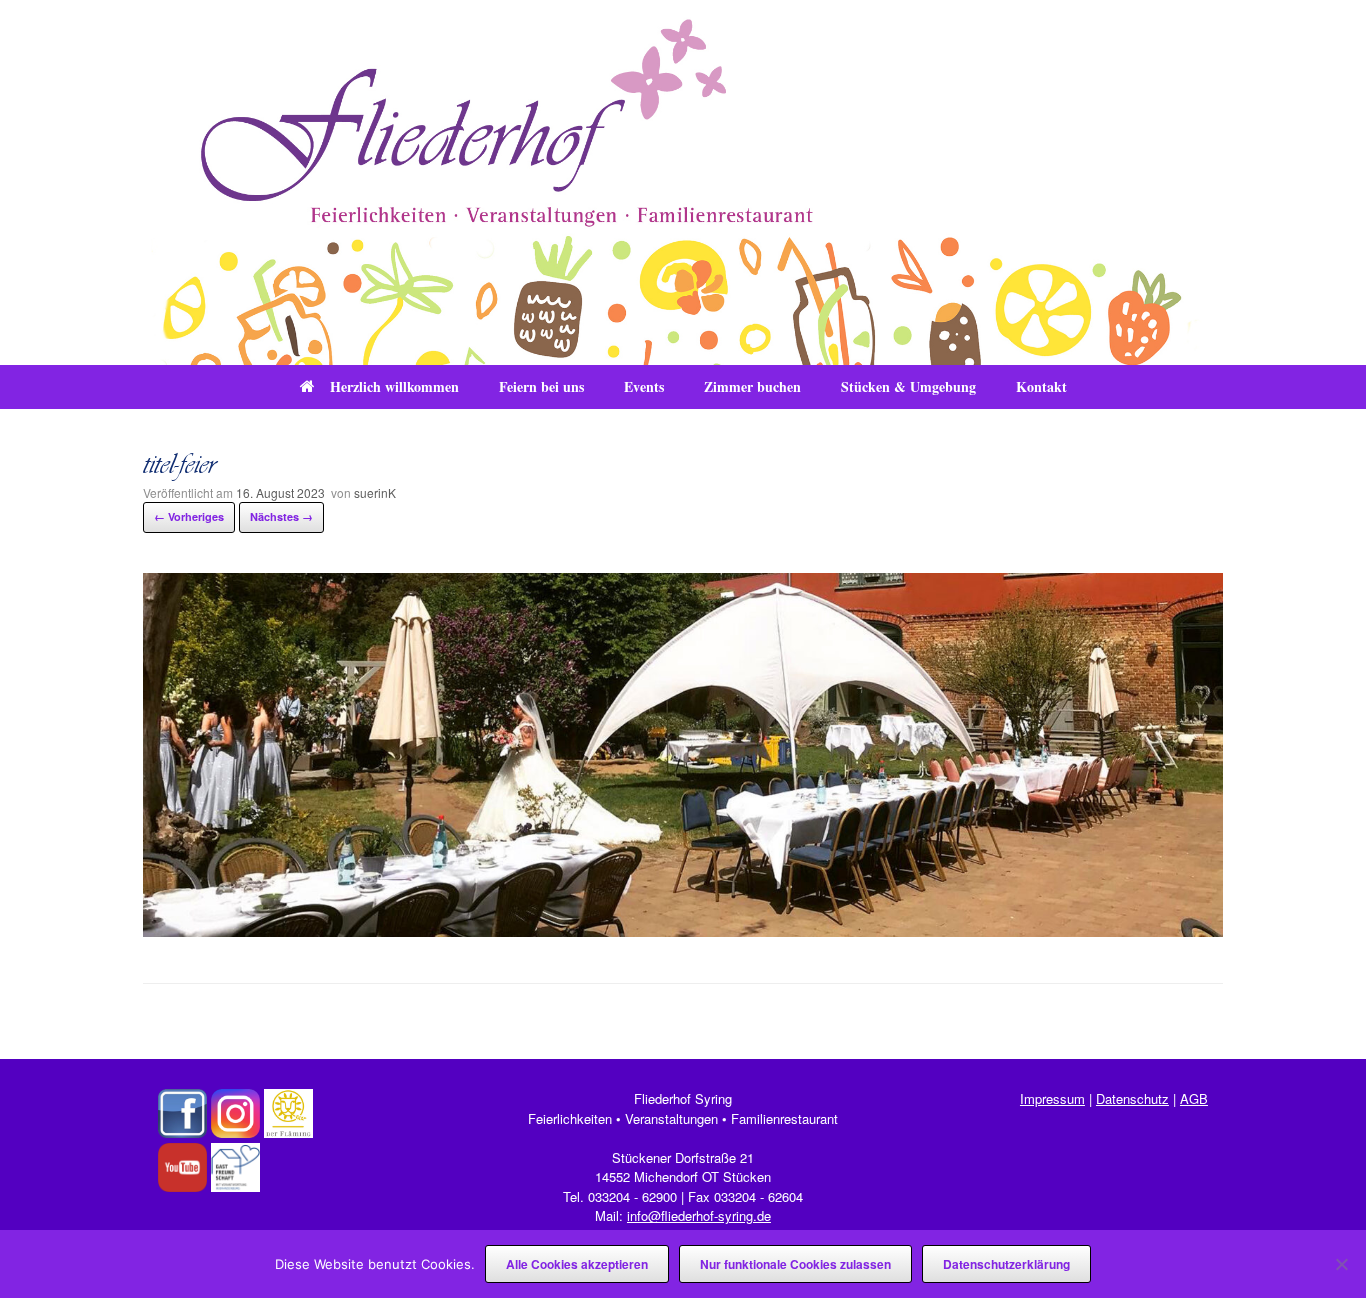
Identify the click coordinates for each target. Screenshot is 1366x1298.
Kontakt (1041, 386)
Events (644, 386)
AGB (1194, 1098)
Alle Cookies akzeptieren (577, 1264)
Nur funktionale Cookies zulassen (795, 1264)
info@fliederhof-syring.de (699, 1215)
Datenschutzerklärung (1006, 1264)
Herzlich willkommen (394, 386)
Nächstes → (281, 516)
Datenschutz (1132, 1098)
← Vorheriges (189, 516)
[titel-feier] (683, 930)
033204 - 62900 (632, 1196)
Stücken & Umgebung (908, 386)
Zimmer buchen (752, 386)
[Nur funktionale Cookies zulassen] (1341, 1264)
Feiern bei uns (541, 386)
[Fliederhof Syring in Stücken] (683, 182)
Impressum (1052, 1098)
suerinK (375, 492)
